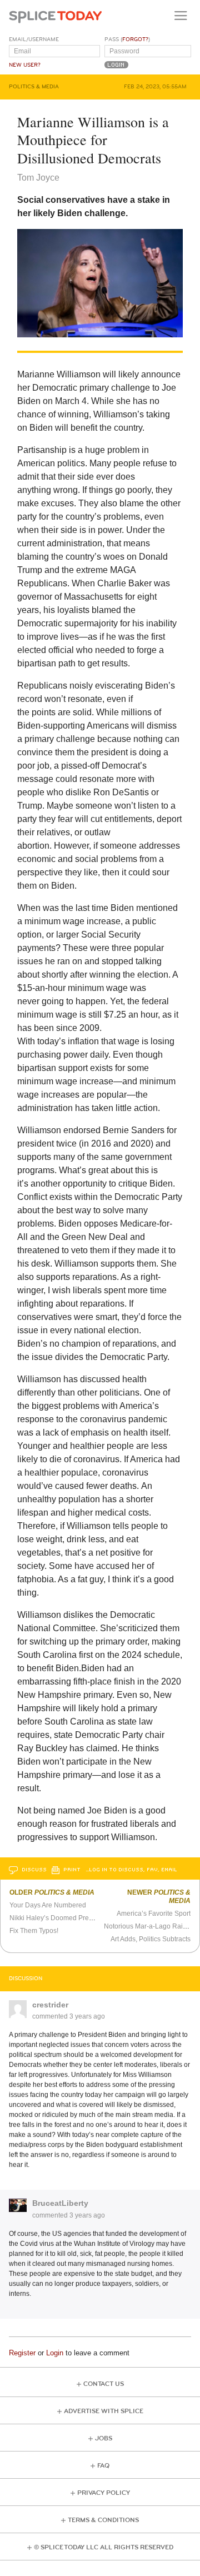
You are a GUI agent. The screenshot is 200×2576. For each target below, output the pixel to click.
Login (55, 2353)
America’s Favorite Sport (154, 1914)
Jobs (104, 2438)
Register (22, 2353)
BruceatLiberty (60, 2203)
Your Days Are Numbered (48, 1905)
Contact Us (104, 2384)
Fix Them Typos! (34, 1931)
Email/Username (34, 39)
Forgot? (135, 39)
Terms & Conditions (103, 2520)
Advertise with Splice (104, 2411)
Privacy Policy (104, 2493)
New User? (25, 65)
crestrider (50, 2005)
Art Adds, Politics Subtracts (151, 1939)
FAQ (103, 2466)
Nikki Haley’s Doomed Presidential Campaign (79, 1918)
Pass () (127, 39)
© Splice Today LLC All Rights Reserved (104, 2547)
